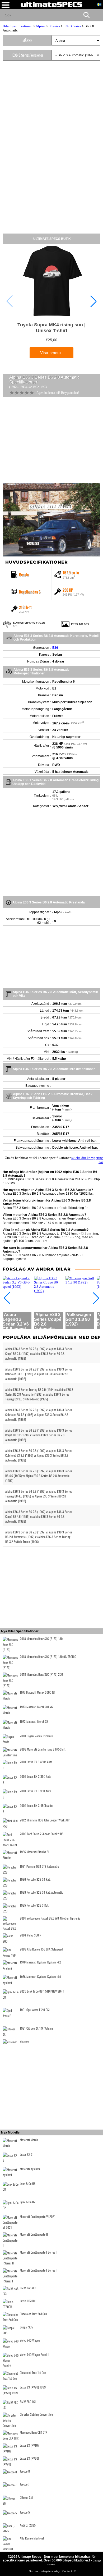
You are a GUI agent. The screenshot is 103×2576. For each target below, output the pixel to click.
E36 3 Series (72, 26)
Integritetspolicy (51, 2571)
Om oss (34, 2571)
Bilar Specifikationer (18, 26)
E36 (55, 648)
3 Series (54, 26)
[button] (93, 301)
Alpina (41, 26)
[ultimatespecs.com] (51, 4)
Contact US (69, 2571)
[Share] (97, 15)
